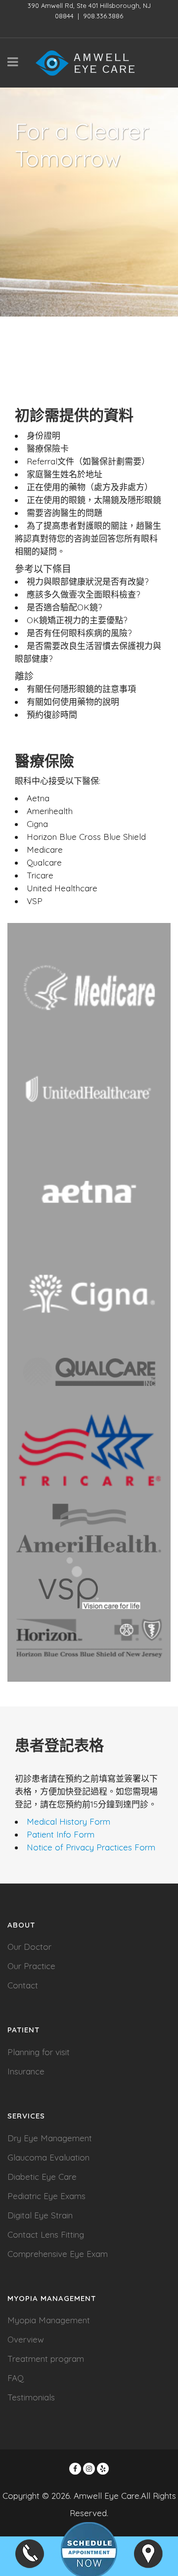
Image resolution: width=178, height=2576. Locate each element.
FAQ (16, 2378)
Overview (26, 2339)
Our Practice (31, 1966)
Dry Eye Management (50, 2138)
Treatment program (46, 2359)
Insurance (26, 2071)
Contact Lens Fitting (46, 2234)
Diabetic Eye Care (42, 2177)
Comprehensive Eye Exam (58, 2254)
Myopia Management (49, 2320)
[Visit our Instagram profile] (89, 2469)
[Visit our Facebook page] (75, 2469)
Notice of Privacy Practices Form (91, 1847)
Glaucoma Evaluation (48, 2157)
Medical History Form (68, 1821)
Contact (23, 1985)
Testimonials (31, 2397)
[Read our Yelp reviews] (103, 2469)
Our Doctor (29, 1947)
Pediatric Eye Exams (46, 2196)
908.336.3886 (103, 16)
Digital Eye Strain (40, 2215)
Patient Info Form (61, 1834)
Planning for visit (39, 2052)
